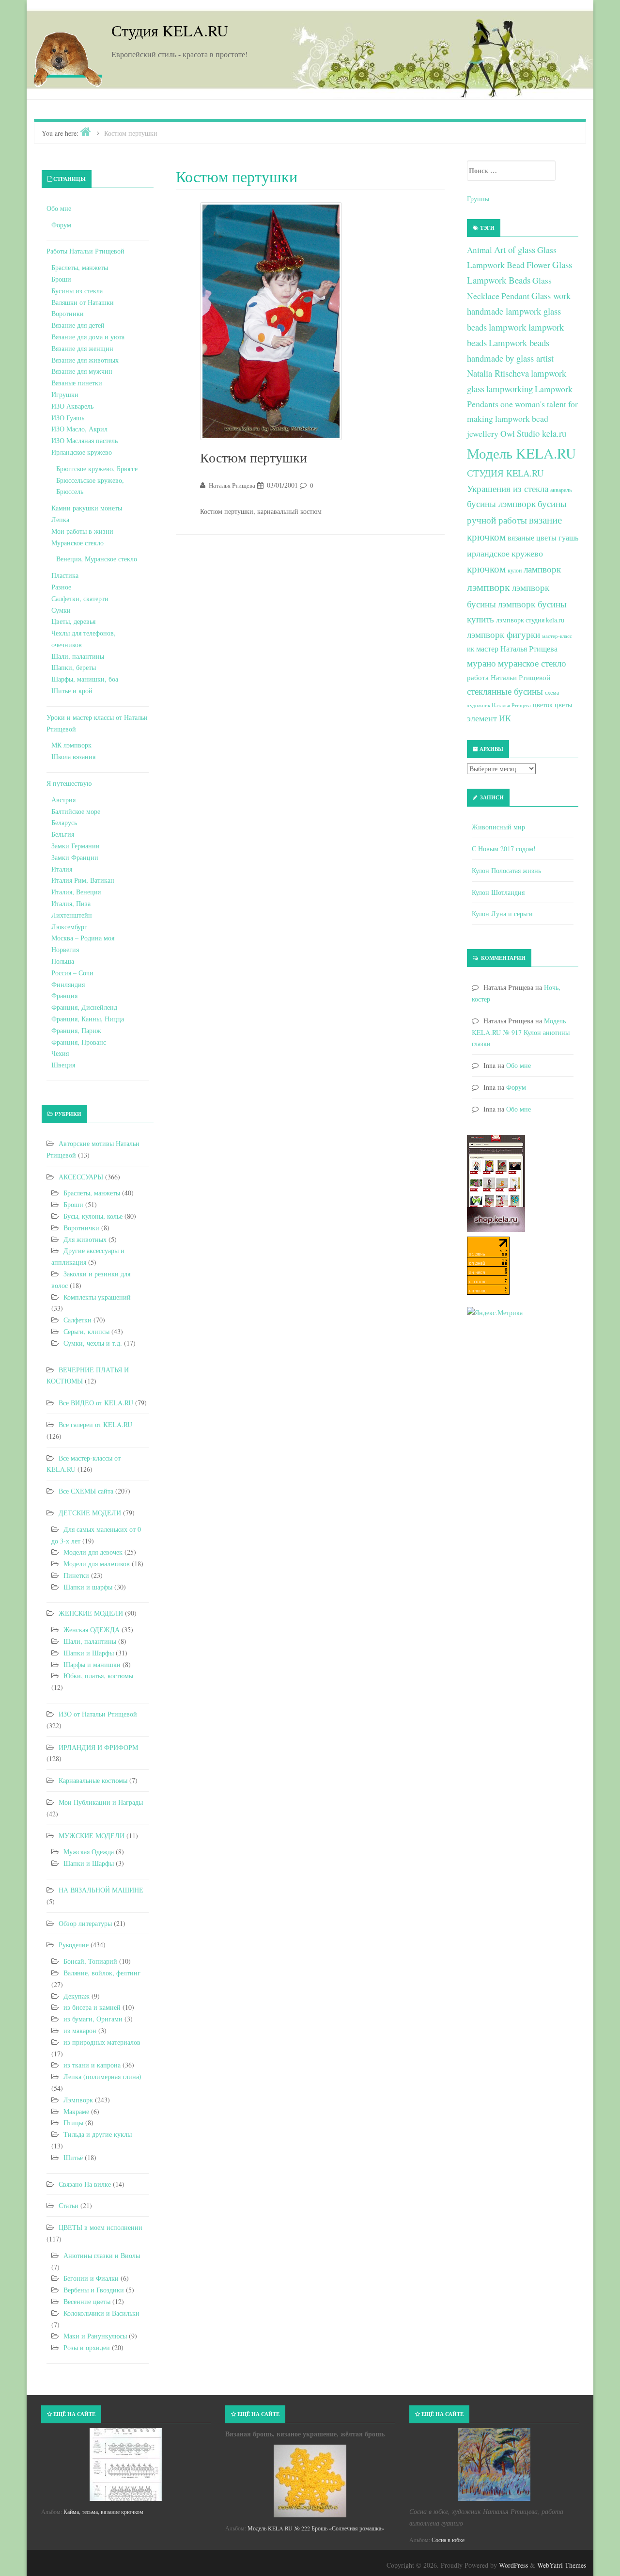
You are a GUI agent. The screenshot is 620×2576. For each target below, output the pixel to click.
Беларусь (64, 822)
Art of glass (515, 249)
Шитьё (73, 2157)
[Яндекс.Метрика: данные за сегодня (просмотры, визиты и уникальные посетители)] (495, 1313)
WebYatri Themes (562, 2565)
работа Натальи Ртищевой (509, 677)
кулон (515, 570)
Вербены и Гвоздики (94, 2290)
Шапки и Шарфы (89, 1653)
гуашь (568, 537)
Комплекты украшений (97, 1297)
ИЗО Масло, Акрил (79, 429)
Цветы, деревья (73, 621)
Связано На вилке (85, 2184)
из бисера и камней (92, 2007)
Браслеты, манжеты (80, 267)
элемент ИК (489, 718)
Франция (64, 995)
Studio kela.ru (542, 433)
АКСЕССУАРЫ (81, 1177)
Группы (478, 199)
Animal (480, 250)
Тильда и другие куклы (98, 2134)
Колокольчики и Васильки (101, 2313)
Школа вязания (73, 756)
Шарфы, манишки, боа (85, 679)
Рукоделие (74, 1945)
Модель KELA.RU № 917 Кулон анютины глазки (521, 1032)
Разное (61, 587)
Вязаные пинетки (77, 383)
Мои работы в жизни (82, 531)
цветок (543, 705)
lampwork (508, 327)
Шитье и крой (72, 691)
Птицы (73, 2123)
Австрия (63, 800)
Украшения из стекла (508, 488)
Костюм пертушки (254, 457)
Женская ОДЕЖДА (92, 1630)
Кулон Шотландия (498, 892)
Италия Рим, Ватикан (83, 880)
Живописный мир (498, 827)
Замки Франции (75, 857)
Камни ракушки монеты (87, 508)
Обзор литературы (85, 1923)
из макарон (80, 2030)
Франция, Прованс (79, 1042)
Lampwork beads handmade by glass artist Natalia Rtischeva (510, 358)
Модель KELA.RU (521, 453)
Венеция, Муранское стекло (97, 559)
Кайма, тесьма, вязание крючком (103, 2512)
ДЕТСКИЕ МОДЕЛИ (90, 1513)
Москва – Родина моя (83, 938)
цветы (563, 705)
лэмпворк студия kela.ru (530, 620)
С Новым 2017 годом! (504, 849)
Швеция (63, 1065)
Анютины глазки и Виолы (102, 2255)
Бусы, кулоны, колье (93, 1216)
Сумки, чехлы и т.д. (93, 1343)
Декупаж (77, 1996)
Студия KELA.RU (170, 30)
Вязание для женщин (82, 348)
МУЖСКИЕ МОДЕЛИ (92, 1836)
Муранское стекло (77, 543)
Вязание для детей (78, 325)
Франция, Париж (76, 1030)
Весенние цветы (87, 2301)
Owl (508, 433)
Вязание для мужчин (82, 371)
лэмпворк (488, 587)
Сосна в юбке (448, 2540)
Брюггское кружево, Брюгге (97, 469)
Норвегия (65, 949)
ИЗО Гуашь (68, 418)
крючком (486, 569)
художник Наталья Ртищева (499, 705)
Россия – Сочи (72, 973)
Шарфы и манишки (92, 1664)
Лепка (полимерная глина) (102, 2076)
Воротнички (81, 1228)
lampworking (510, 389)
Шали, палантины (78, 656)
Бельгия (63, 834)
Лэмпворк (78, 2100)
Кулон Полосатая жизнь (506, 870)
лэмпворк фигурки (504, 634)
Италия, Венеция (76, 892)
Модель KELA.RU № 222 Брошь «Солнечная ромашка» (316, 2528)
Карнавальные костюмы (93, 1780)
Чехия (60, 1053)
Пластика (65, 575)
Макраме (76, 2111)
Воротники (68, 313)
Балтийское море (76, 811)
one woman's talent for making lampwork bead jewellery (522, 419)
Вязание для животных (85, 360)
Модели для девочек (93, 1552)
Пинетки (76, 1575)
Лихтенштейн (72, 915)
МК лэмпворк (71, 745)
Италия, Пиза (71, 903)
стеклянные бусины (505, 691)
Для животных (85, 1239)
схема (552, 692)
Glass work (551, 295)
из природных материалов (102, 2042)
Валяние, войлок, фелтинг (102, 1973)
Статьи (69, 2205)
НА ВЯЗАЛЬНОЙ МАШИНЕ (101, 1890)
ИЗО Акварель (72, 406)
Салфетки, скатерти (80, 598)
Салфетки (77, 1320)
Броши (61, 279)
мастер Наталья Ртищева (517, 649)
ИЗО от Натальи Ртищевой (98, 1714)
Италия (62, 869)
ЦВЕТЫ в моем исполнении (101, 2227)
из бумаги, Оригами (93, 2019)
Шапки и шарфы (88, 1587)
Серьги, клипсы (86, 1331)
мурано (481, 663)
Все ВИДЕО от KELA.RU (96, 1403)
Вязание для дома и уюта (88, 337)
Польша (63, 961)
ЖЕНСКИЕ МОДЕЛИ (91, 1613)
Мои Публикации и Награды (101, 1802)
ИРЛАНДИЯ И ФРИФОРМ (98, 1747)
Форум (61, 225)
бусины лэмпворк (501, 503)
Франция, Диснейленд (84, 1007)
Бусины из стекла (77, 291)
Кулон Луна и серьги (502, 914)
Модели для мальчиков (97, 1564)
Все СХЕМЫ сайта (86, 1491)
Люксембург (69, 927)
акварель (561, 490)
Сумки (61, 610)
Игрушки (65, 394)
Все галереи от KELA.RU (95, 1424)
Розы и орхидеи (87, 2347)
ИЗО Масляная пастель (85, 440)
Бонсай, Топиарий (90, 1961)
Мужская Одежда (89, 1852)
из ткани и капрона (92, 2065)
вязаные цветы (532, 538)
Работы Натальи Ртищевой (85, 251)
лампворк (542, 569)
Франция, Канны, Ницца (88, 1019)
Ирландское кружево (82, 452)
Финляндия (68, 984)
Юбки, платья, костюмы (98, 1676)
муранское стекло (532, 663)
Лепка (60, 519)
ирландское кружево (505, 553)
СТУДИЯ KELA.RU (505, 473)
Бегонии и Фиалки (91, 2278)
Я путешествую (69, 783)
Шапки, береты (74, 667)
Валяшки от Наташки (83, 302)
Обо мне (59, 208)
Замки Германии (76, 846)
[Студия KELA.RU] (68, 57)
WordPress (513, 2565)
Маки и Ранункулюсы (95, 2336)
